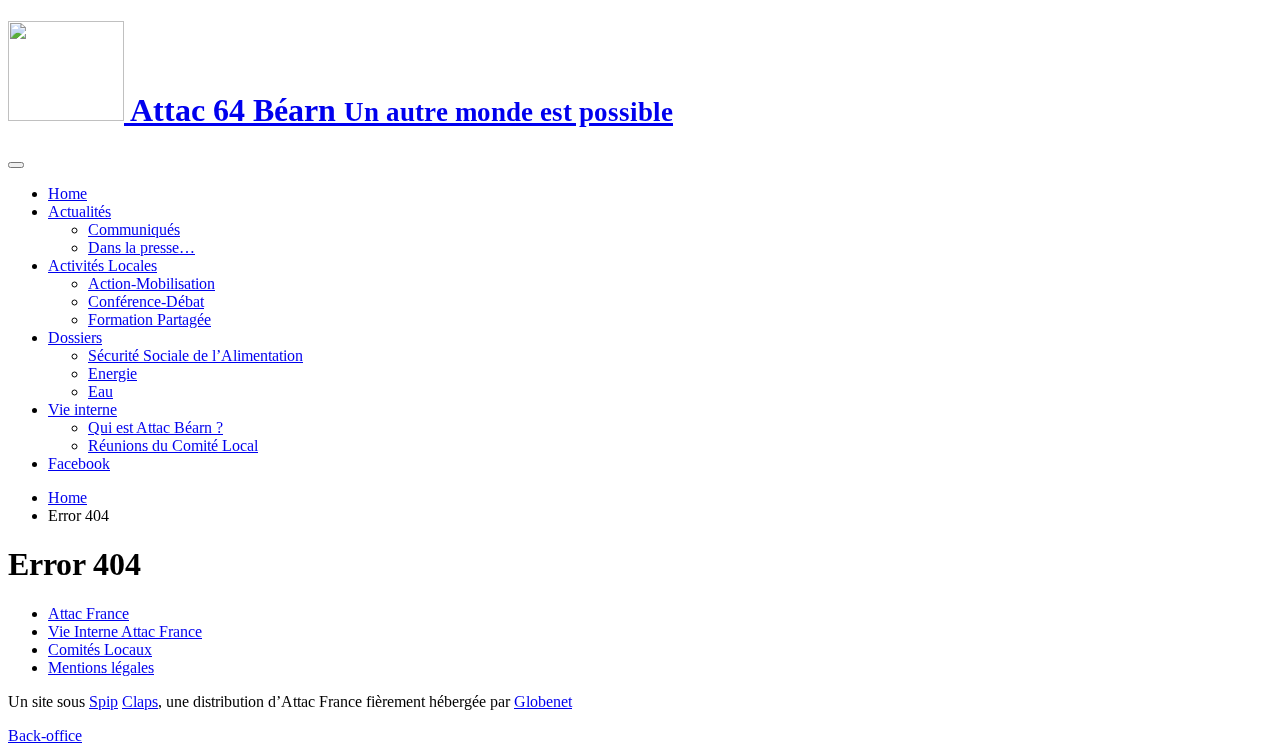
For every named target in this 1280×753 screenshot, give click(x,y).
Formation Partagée (149, 319)
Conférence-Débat (146, 301)
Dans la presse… (141, 247)
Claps (140, 701)
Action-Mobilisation (151, 283)
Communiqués (134, 229)
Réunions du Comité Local (173, 445)
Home (67, 193)
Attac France (88, 613)
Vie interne (82, 409)
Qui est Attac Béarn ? (155, 427)
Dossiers (75, 337)
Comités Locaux (100, 649)
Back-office (45, 735)
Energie (112, 373)
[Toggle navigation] (16, 165)
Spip (103, 701)
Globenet (543, 701)
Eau (100, 391)
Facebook (79, 463)
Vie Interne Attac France (125, 631)
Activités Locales (102, 265)
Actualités (79, 211)
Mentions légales (101, 667)
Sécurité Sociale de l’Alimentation (195, 355)
